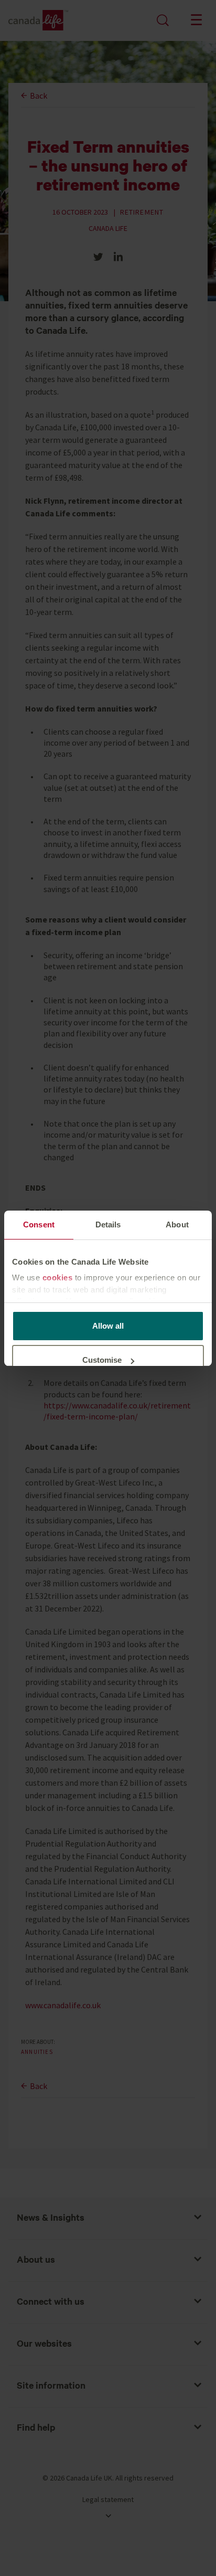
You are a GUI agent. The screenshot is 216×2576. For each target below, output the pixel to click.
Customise (102, 1360)
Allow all (108, 1326)
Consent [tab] (39, 1225)
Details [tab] (108, 1225)
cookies (58, 1278)
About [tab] (177, 1225)
